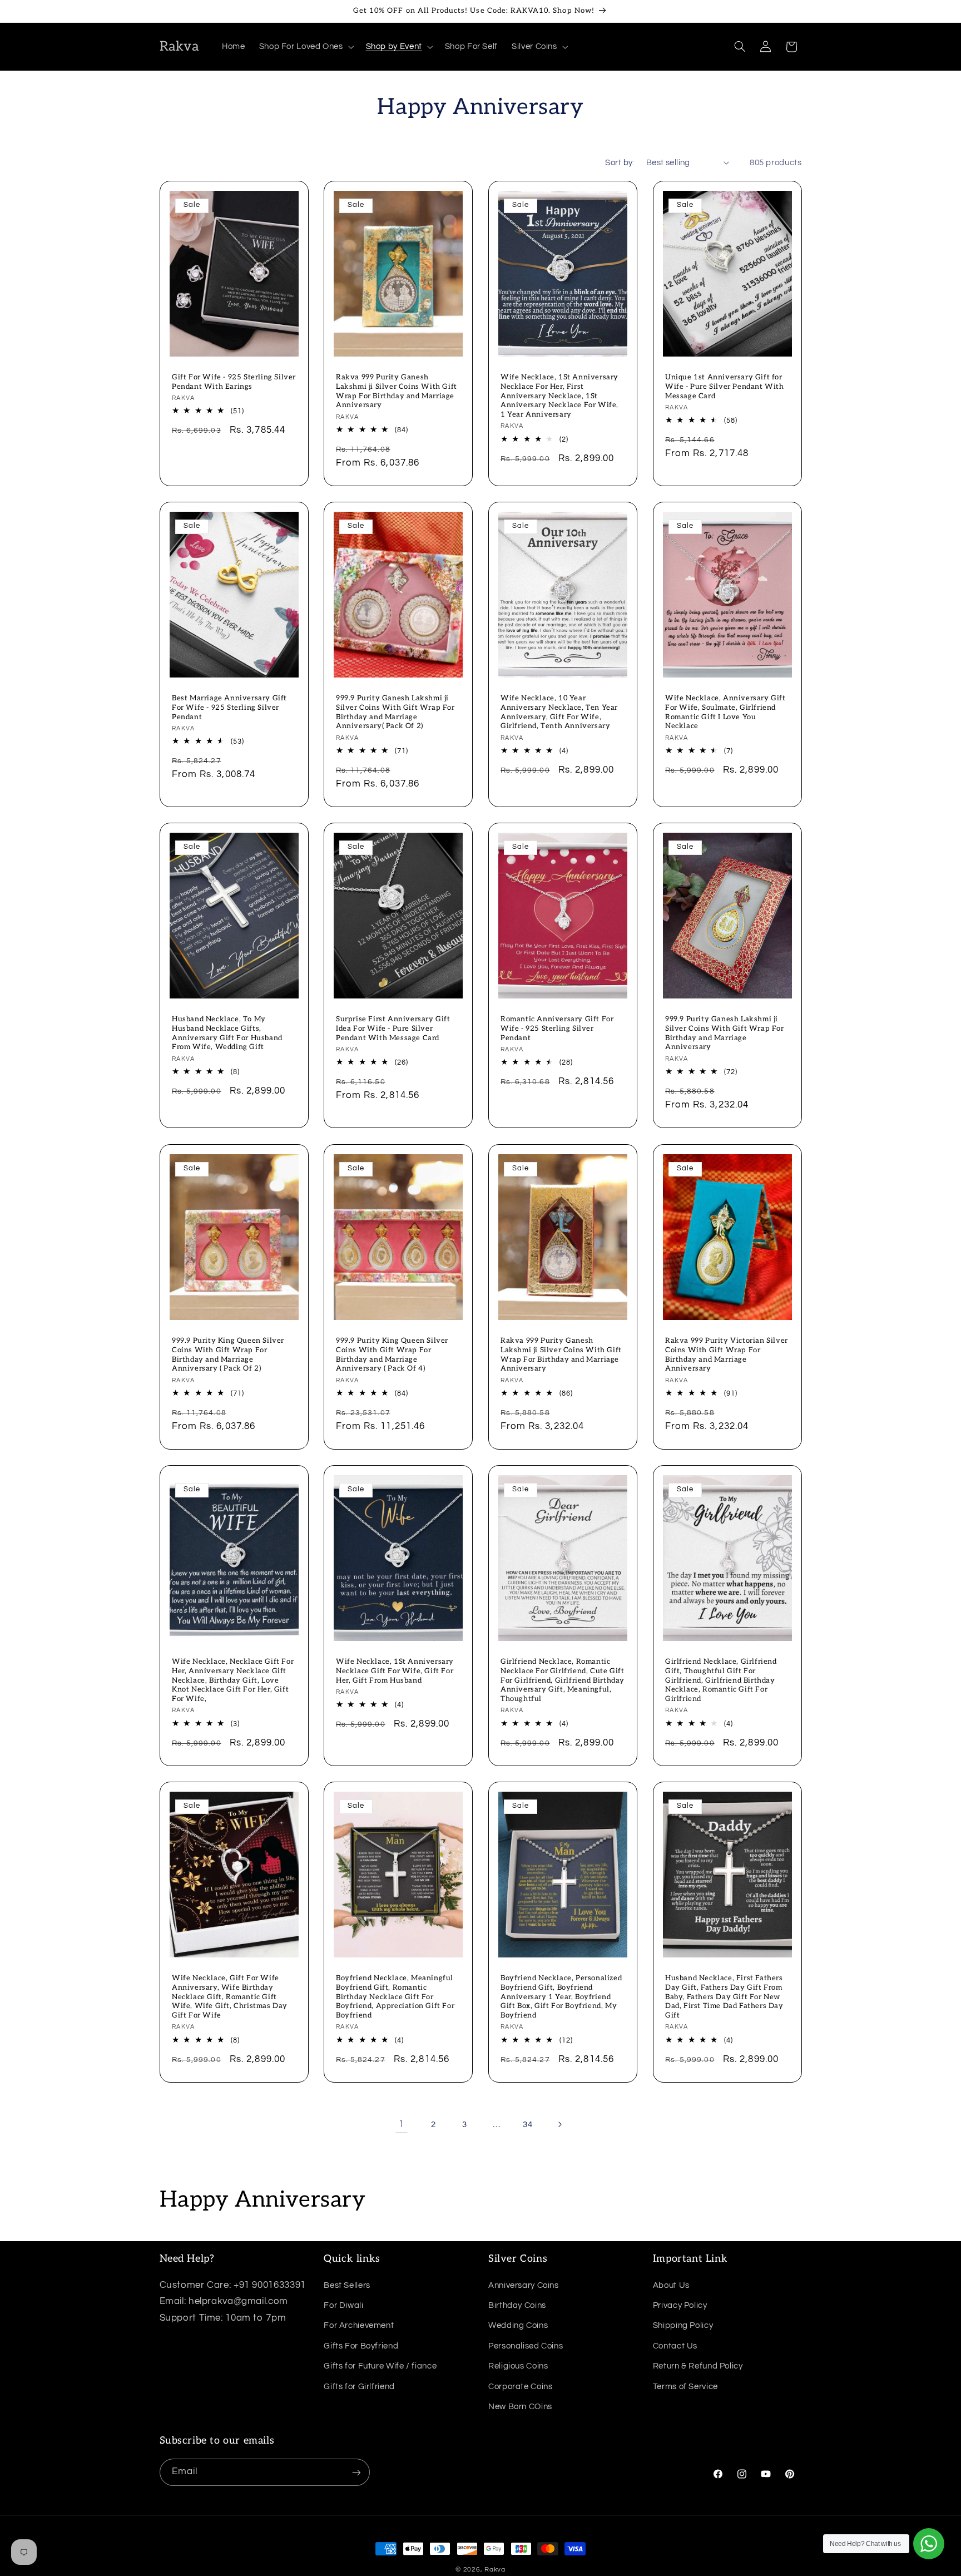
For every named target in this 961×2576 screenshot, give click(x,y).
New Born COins (520, 2406)
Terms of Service (685, 2386)
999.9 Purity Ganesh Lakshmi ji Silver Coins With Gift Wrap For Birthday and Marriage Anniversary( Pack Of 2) (395, 712)
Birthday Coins (517, 2305)
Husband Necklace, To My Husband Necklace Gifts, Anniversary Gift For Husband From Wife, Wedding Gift (227, 1033)
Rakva (495, 2570)
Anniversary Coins (524, 2285)
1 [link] (402, 2124)
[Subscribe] (356, 2472)
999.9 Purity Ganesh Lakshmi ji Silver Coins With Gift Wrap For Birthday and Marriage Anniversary (725, 1033)
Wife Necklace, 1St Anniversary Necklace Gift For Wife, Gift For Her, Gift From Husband (395, 1670)
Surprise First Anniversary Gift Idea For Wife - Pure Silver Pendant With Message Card (393, 1029)
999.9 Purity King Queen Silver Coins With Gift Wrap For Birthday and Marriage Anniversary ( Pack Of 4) (392, 1354)
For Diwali (343, 2305)
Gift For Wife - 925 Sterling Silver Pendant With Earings (234, 382)
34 (527, 2125)
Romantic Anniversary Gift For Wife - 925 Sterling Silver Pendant (557, 1029)
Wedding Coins (518, 2325)
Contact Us (675, 2345)
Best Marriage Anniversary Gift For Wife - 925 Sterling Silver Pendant (229, 708)
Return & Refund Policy (698, 2365)
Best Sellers (347, 2285)
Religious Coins (518, 2365)
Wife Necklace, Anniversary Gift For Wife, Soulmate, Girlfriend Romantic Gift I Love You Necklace (725, 712)
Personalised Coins (526, 2345)
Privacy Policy (680, 2305)
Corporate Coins (520, 2386)
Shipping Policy (683, 2325)
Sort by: (620, 163)
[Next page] (559, 2125)
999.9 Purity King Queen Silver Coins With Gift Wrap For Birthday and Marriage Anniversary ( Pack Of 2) (228, 1354)
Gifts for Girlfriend (359, 2386)
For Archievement (359, 2325)
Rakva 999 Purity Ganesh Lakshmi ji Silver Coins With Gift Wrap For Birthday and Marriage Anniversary (397, 391)
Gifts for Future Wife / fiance (380, 2365)
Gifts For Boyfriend (361, 2345)
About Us (671, 2285)
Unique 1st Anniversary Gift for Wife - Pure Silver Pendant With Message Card (725, 387)
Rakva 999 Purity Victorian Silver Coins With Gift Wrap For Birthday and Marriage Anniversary (727, 1354)
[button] (305, 47)
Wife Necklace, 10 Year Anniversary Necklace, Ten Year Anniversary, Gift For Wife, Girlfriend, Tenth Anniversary (559, 712)
